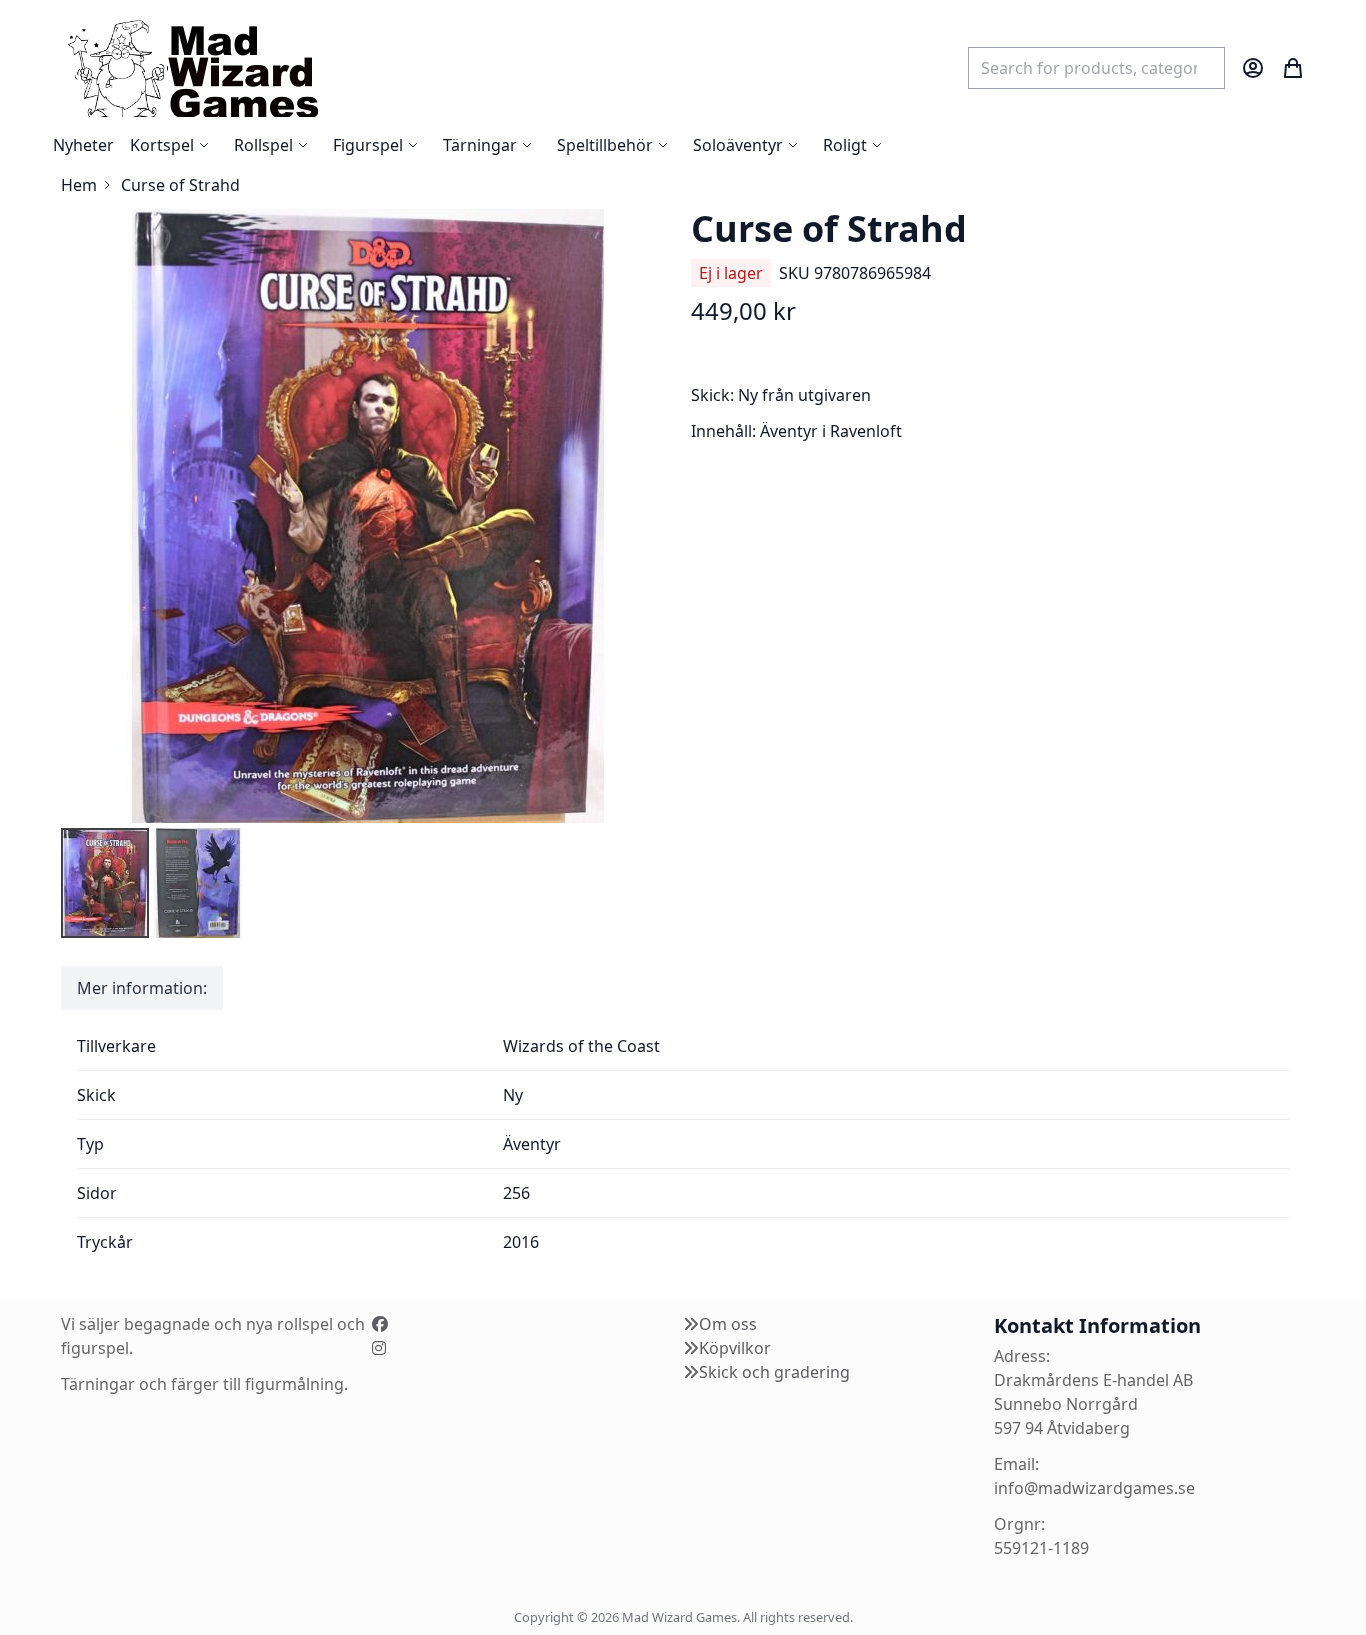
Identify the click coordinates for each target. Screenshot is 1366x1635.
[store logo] (192, 67)
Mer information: (142, 988)
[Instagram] (379, 1348)
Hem (79, 185)
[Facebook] (380, 1324)
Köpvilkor (735, 1348)
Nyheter (83, 145)
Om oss (728, 1324)
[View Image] (105, 883)
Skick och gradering (774, 1372)
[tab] (142, 988)
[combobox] (1096, 68)
